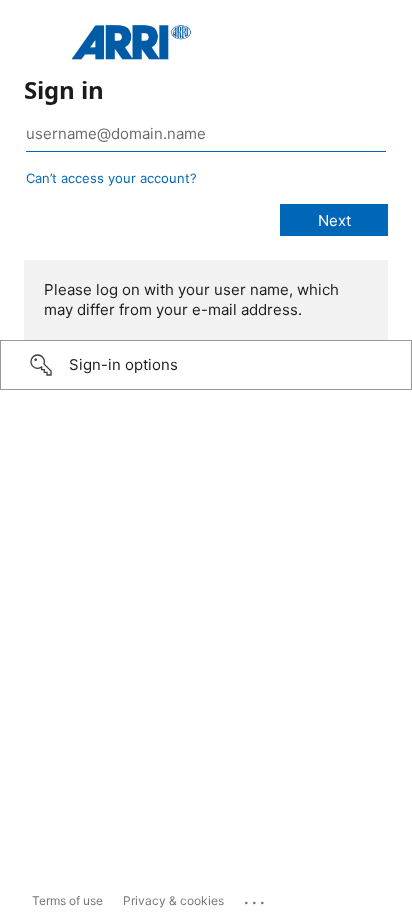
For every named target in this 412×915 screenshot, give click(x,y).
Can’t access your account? (111, 178)
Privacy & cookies (173, 900)
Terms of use (67, 900)
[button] (206, 365)
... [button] (256, 898)
